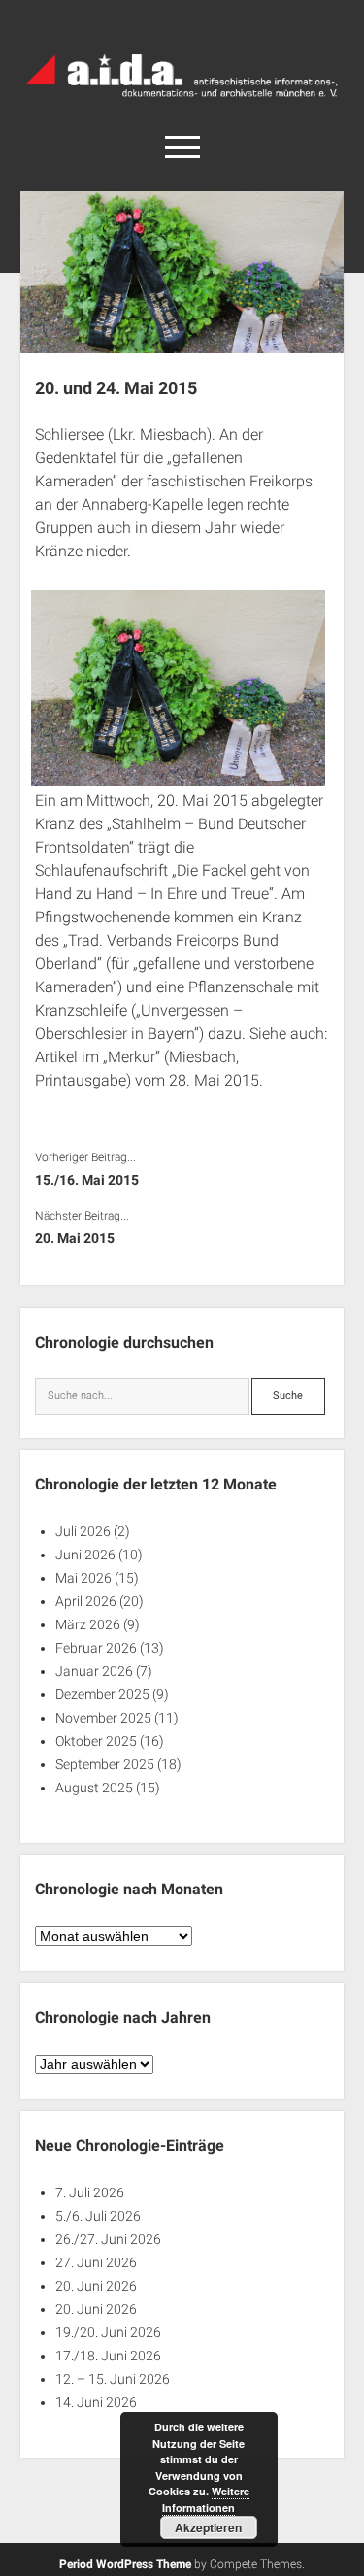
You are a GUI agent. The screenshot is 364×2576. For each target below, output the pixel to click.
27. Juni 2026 (96, 2262)
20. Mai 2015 (75, 1238)
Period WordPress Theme (125, 2564)
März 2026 (88, 1624)
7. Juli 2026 (90, 2192)
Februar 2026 (96, 1648)
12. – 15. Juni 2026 (113, 2379)
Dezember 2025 (102, 1694)
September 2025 (105, 1764)
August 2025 (94, 1788)
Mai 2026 (83, 1578)
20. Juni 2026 (96, 2286)
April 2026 (86, 1601)
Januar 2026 (94, 1671)
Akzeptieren (208, 2527)
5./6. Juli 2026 (98, 2216)
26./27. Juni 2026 (108, 2239)
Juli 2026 (83, 1531)
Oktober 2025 (96, 1741)
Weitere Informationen (206, 2499)
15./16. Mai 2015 (87, 1180)
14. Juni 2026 (96, 2402)
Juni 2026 (85, 1555)
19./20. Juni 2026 (108, 2332)
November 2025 (103, 1718)
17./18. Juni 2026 (108, 2356)
